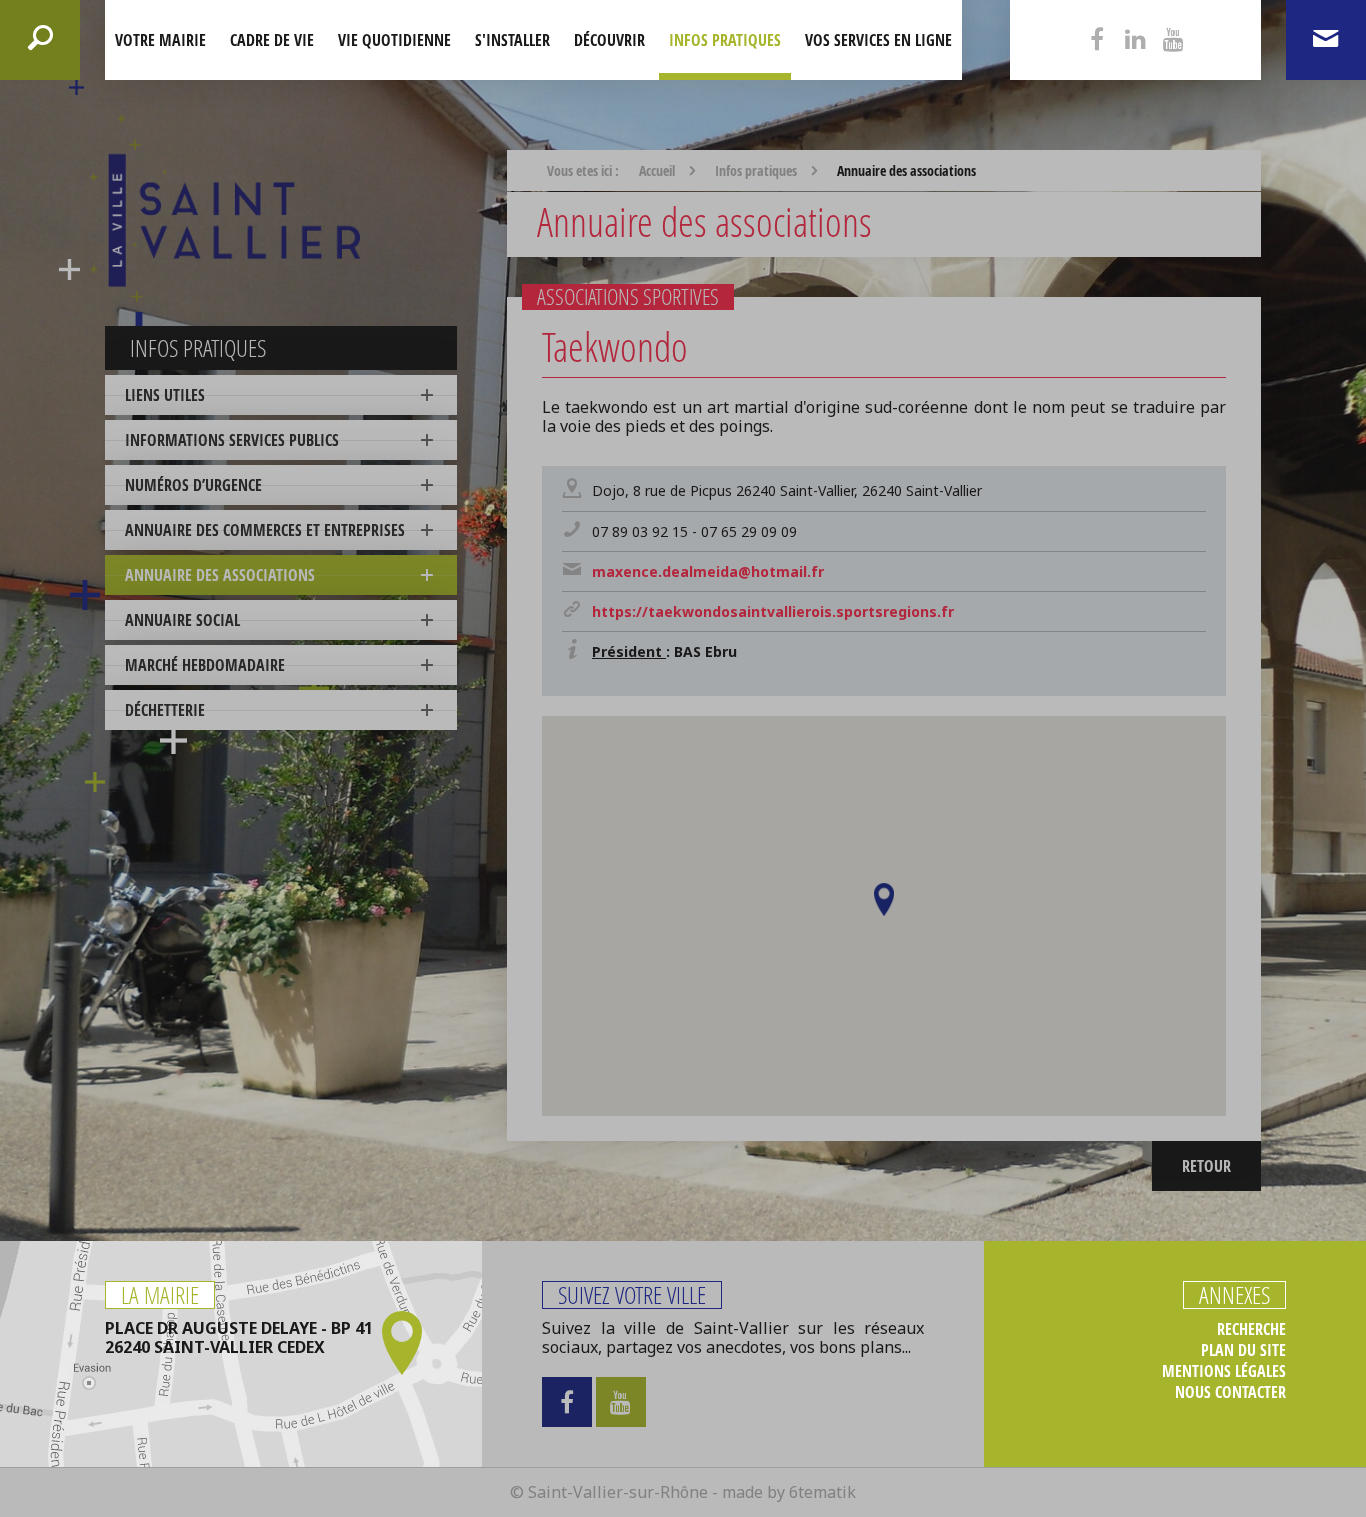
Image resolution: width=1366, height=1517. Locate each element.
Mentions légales (1224, 1371)
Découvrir (609, 40)
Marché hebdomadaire (205, 665)
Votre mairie (160, 40)
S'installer (512, 40)
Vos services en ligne (878, 40)
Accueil (657, 170)
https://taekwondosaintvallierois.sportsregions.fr (773, 611)
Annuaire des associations (220, 575)
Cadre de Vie (272, 40)
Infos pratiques (725, 40)
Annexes (1234, 1295)
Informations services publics (232, 440)
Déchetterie (165, 710)
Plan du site (1243, 1350)
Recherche (1251, 1329)
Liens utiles (165, 395)
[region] (884, 916)
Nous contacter (1230, 1392)
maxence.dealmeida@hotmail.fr (708, 571)
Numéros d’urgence (193, 485)
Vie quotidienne (394, 40)
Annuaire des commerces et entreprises (265, 530)
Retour (1206, 1166)
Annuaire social (182, 620)
